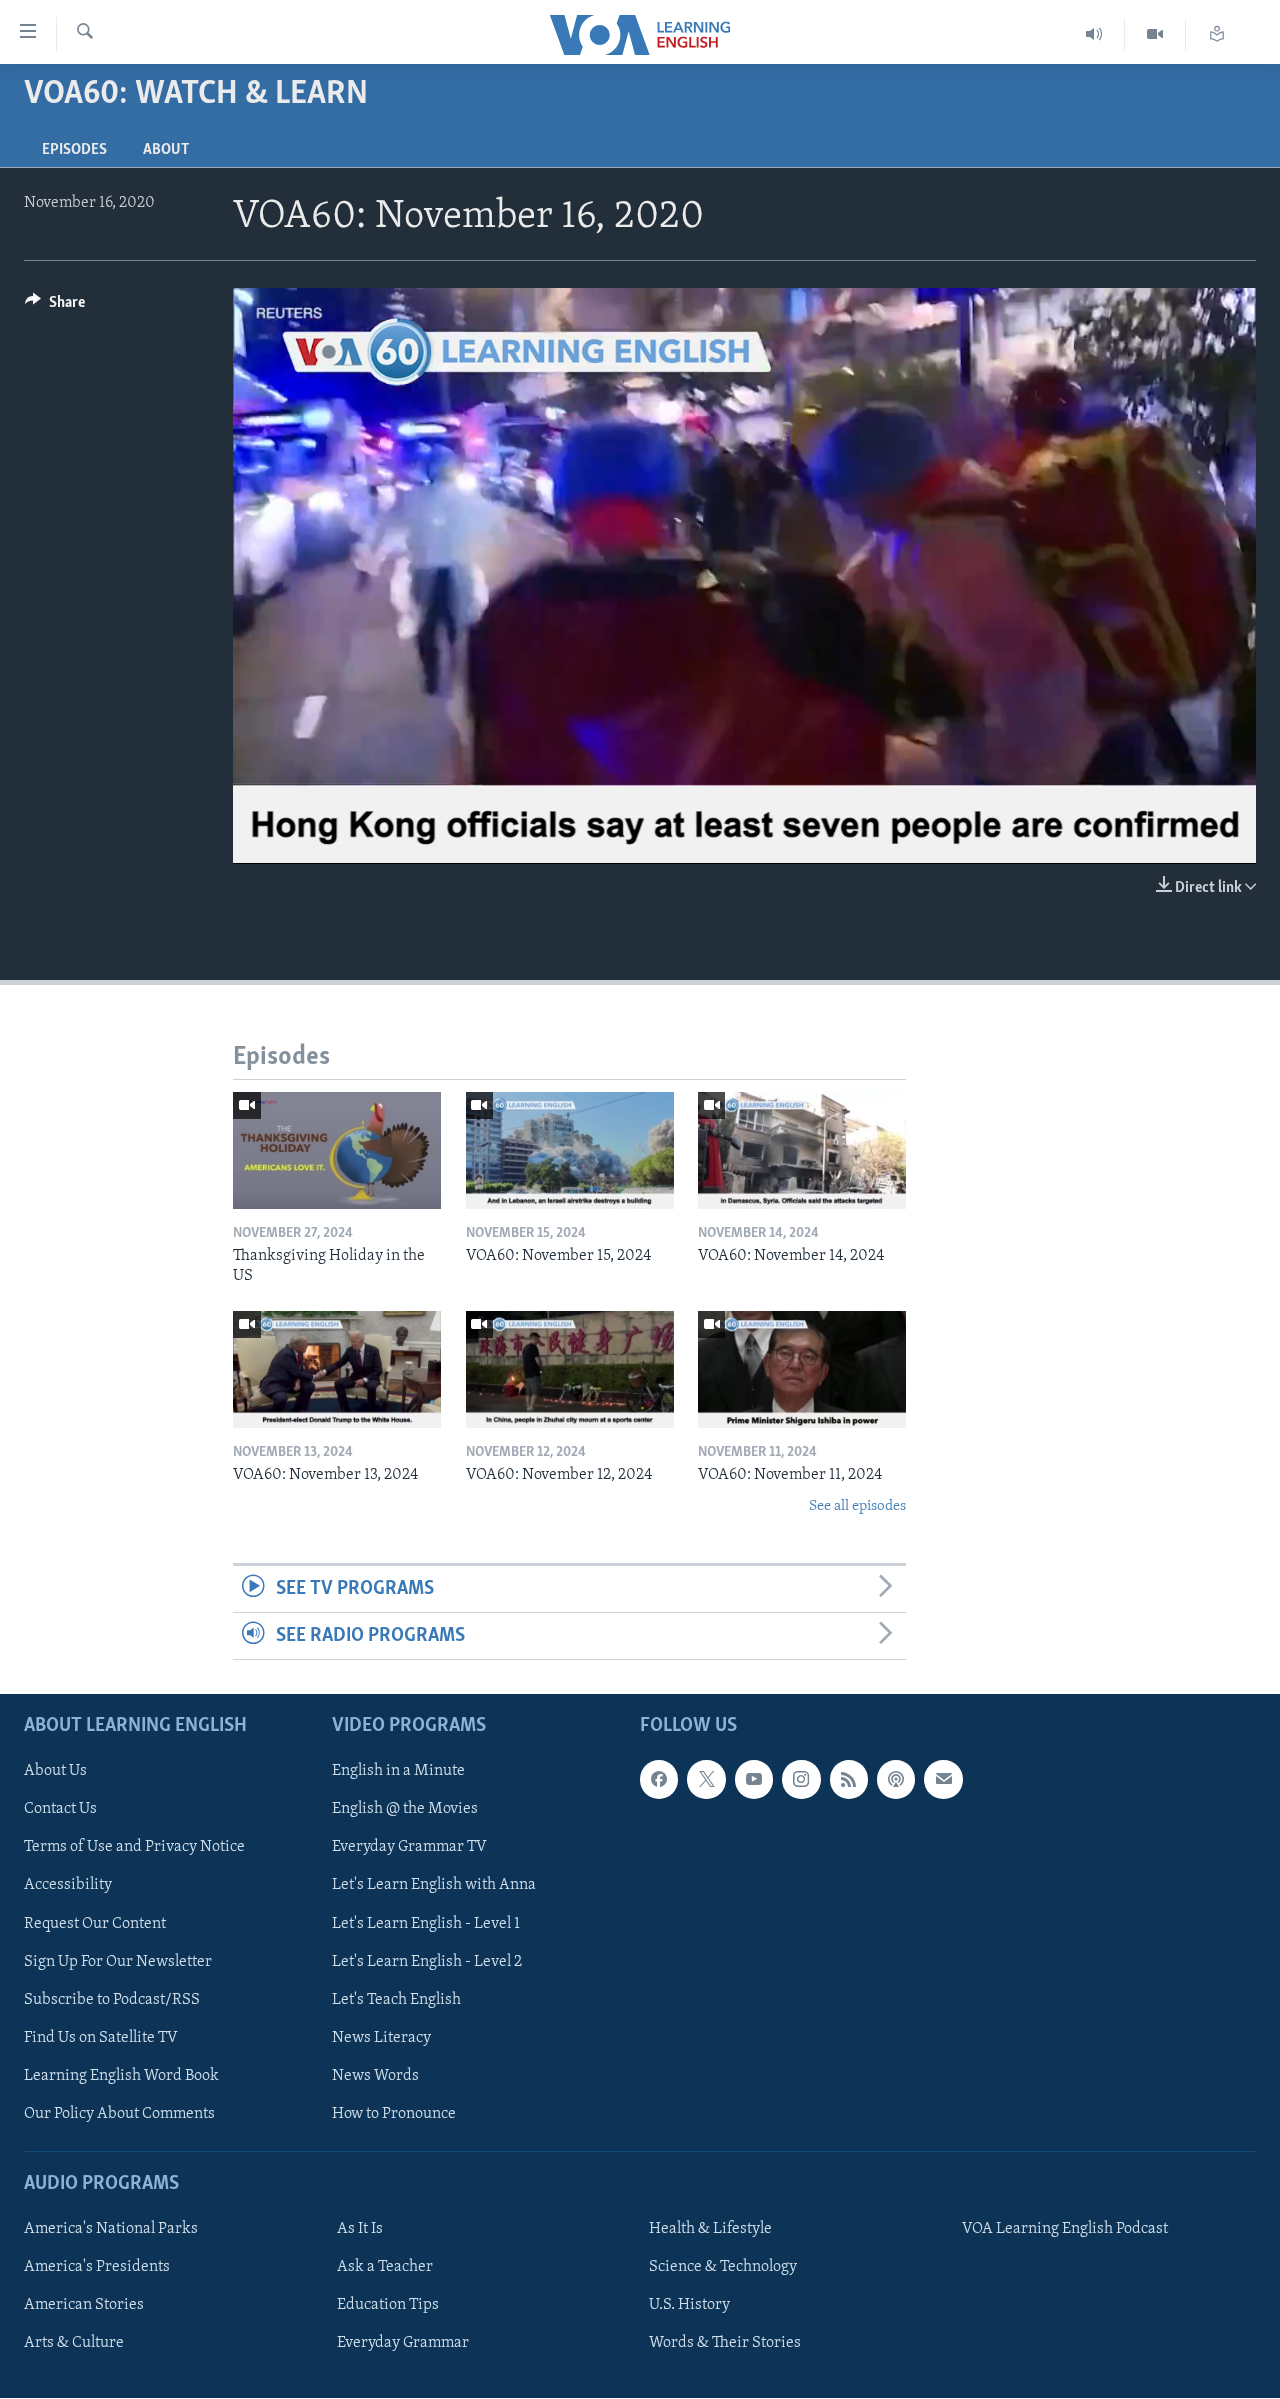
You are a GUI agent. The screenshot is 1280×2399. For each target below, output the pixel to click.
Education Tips (388, 2306)
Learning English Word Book (121, 2076)
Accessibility (68, 1886)
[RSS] (849, 1780)
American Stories (84, 2306)
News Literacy (381, 2038)
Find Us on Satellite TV (101, 2038)
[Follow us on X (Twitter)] (706, 1780)
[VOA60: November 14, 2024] (802, 1150)
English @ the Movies (405, 1810)
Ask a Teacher (385, 2268)
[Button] (55, 307)
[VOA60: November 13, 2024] (337, 1369)
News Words (375, 2076)
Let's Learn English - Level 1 (426, 1924)
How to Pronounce (394, 2114)
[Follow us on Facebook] (659, 1780)
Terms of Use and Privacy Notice (134, 1848)
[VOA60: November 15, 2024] (570, 1150)
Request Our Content (95, 1924)
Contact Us (60, 1810)
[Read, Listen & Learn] (1217, 34)
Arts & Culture (74, 2344)
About (166, 150)
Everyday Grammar (403, 2344)
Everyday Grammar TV (409, 1848)
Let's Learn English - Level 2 (427, 1962)
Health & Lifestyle (710, 2230)
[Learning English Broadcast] (1094, 34)
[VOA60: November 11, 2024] (802, 1369)
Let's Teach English (396, 2000)
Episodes (74, 150)
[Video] (1155, 34)
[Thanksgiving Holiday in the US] (337, 1150)
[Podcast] (896, 1780)
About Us (55, 1772)
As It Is (360, 2230)
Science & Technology (723, 2268)
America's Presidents (97, 2268)
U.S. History (689, 2306)
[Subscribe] (943, 1780)
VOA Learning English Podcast (1065, 2230)
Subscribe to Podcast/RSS (112, 2000)
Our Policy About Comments (119, 2114)
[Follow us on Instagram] (801, 1780)
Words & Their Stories (725, 2344)
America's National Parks (111, 2230)
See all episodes (857, 1506)
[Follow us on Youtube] (754, 1780)
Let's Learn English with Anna (434, 1886)
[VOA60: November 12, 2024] (570, 1369)
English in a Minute (398, 1772)
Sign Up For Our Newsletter (118, 1962)
